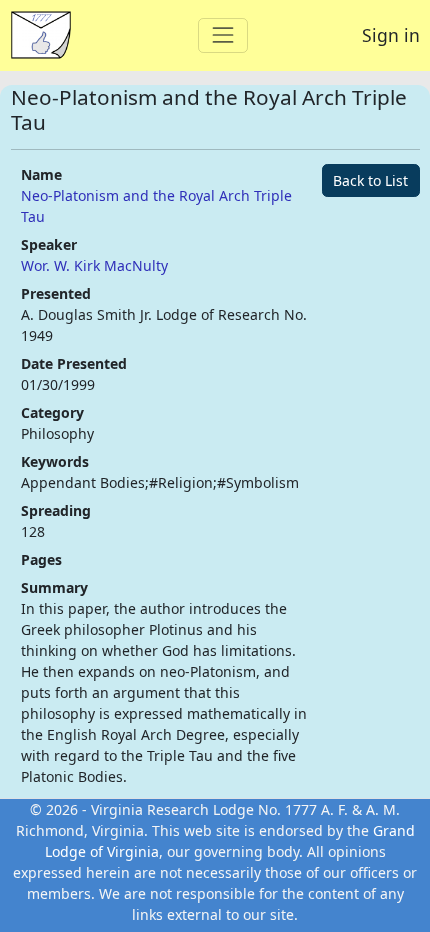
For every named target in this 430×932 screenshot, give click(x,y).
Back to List (370, 180)
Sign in (391, 35)
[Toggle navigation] (222, 35)
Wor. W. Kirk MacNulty (94, 265)
